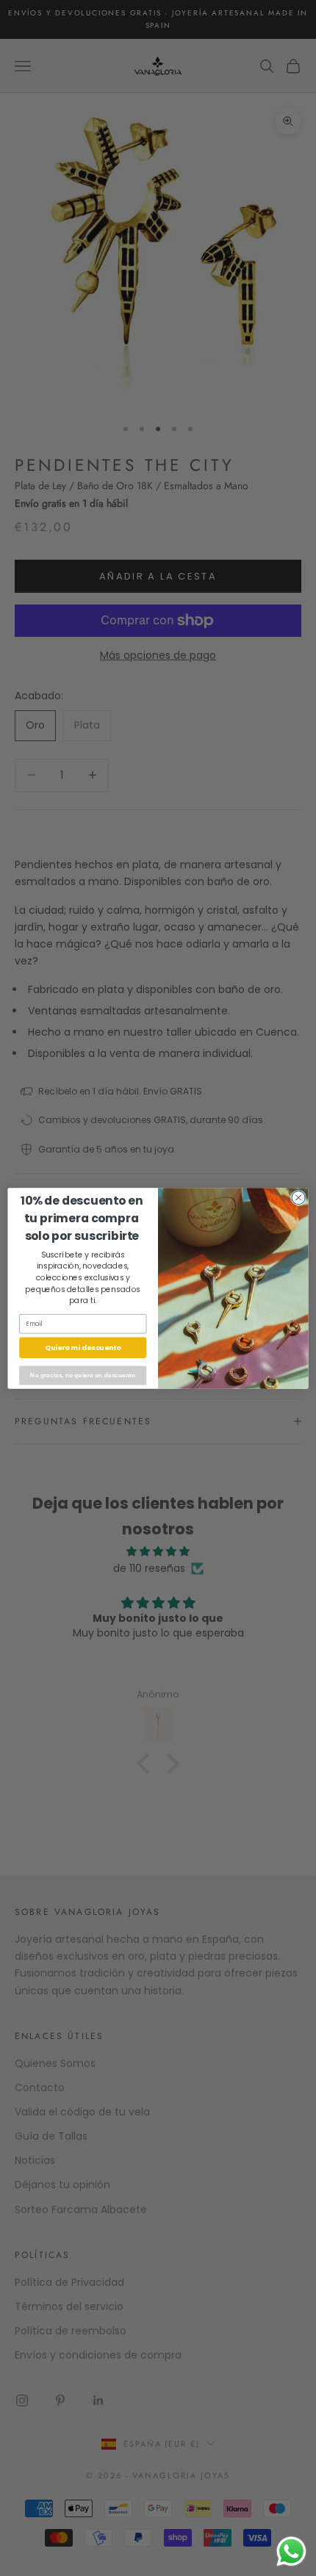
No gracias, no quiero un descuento (83, 1375)
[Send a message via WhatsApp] (291, 2551)
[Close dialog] (298, 1197)
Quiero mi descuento (83, 1347)
